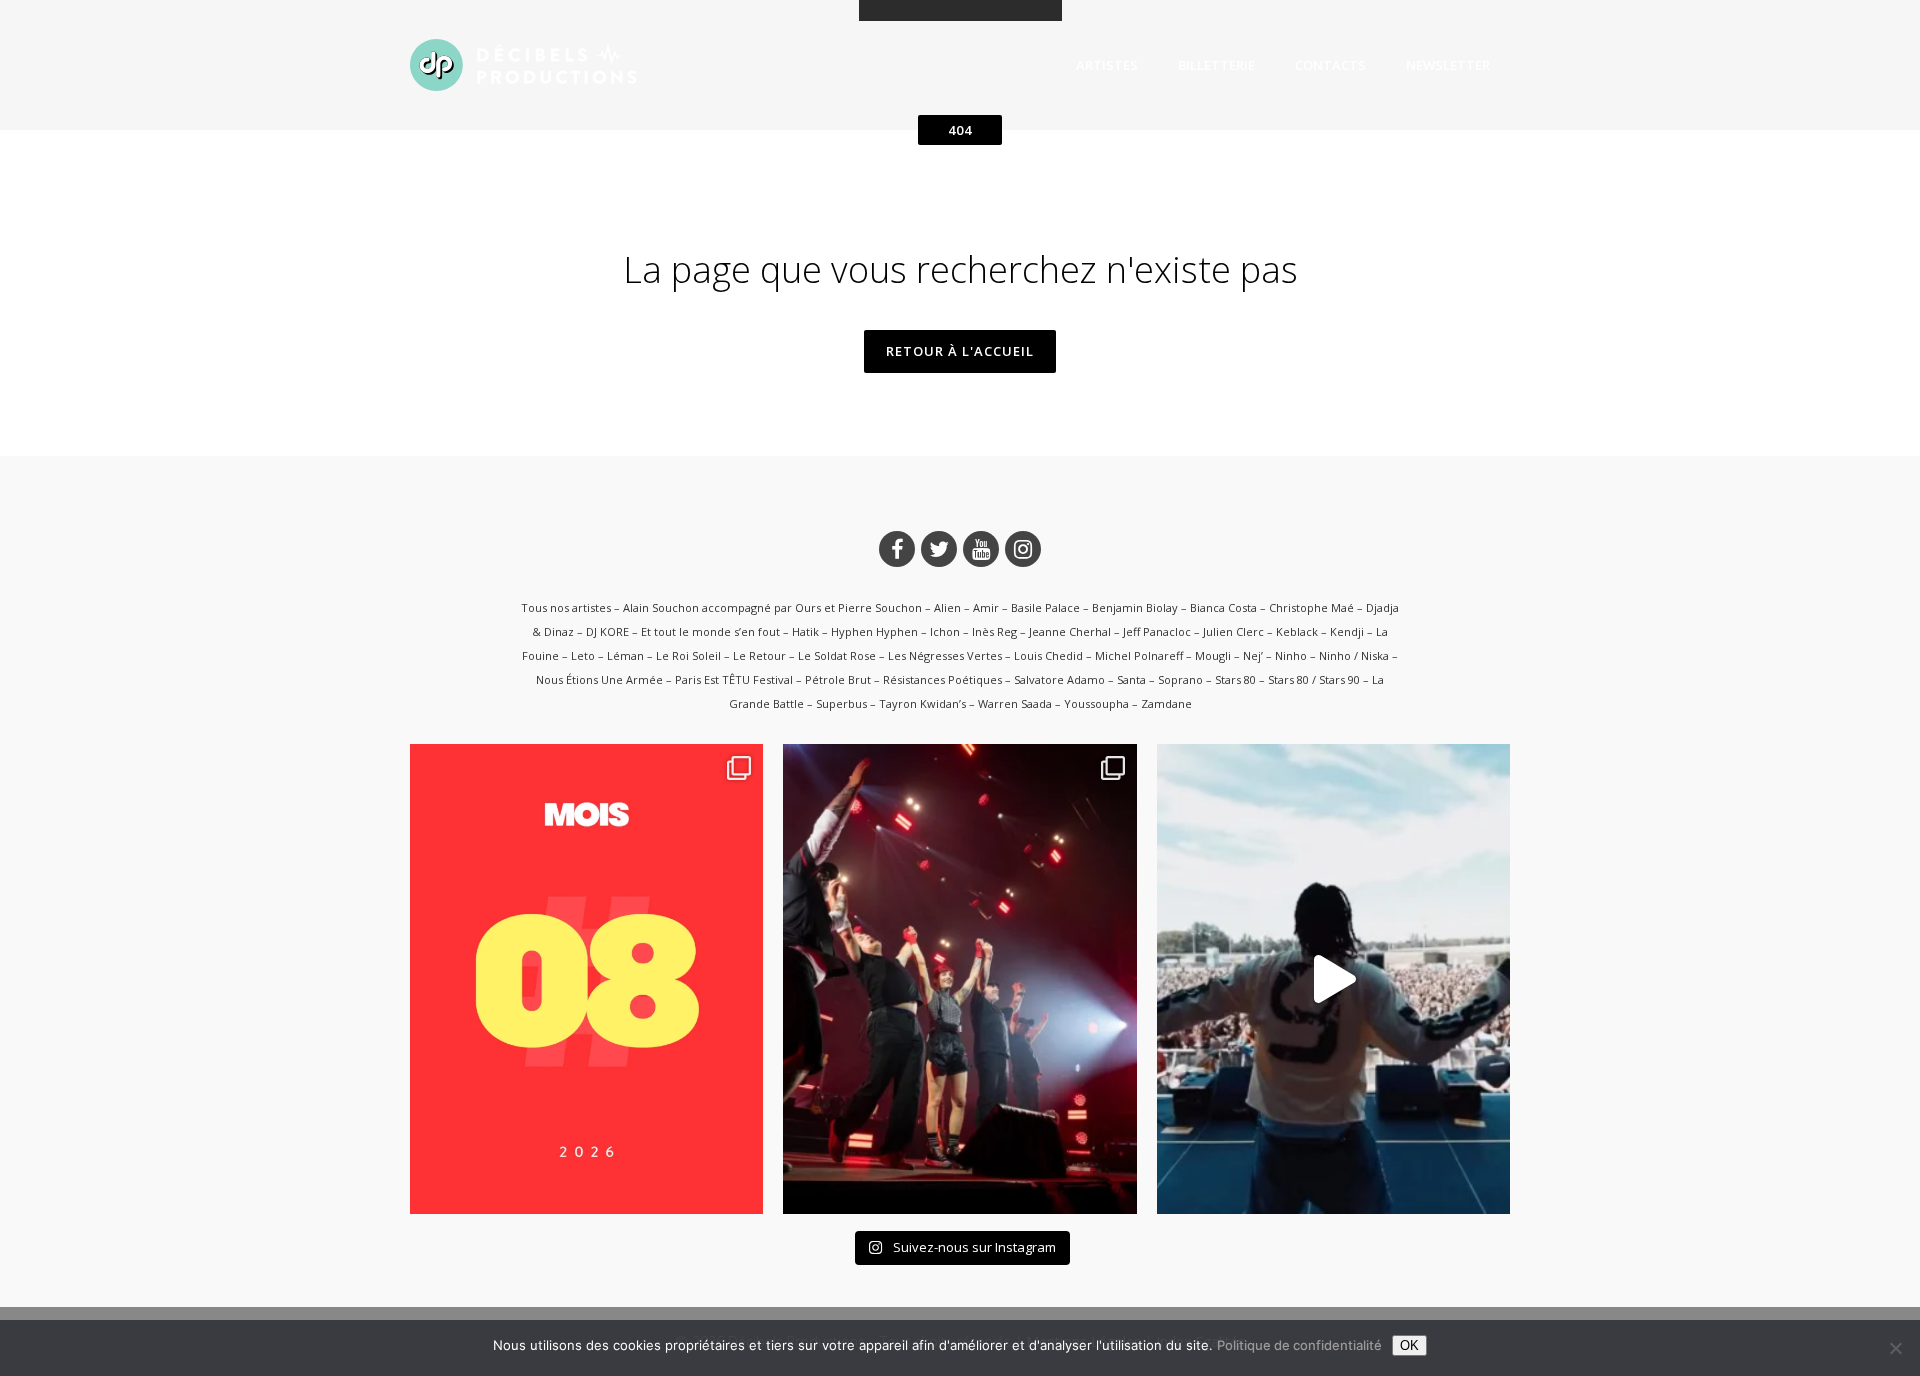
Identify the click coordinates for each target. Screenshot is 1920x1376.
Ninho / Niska (1354, 655)
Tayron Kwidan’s (922, 703)
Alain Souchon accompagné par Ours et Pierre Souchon (772, 607)
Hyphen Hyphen (874, 631)
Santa (1131, 679)
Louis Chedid (1048, 655)
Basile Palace (1045, 607)
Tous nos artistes (566, 607)
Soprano (1180, 679)
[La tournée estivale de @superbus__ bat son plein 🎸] (959, 979)
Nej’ (1253, 655)
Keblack (1297, 631)
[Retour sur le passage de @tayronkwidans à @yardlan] (1333, 979)
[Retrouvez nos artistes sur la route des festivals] (586, 979)
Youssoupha (1096, 703)
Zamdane (1166, 703)
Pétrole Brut (838, 679)
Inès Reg (994, 631)
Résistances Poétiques (942, 679)
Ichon (945, 631)
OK (1409, 1345)
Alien (947, 607)
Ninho (1291, 655)
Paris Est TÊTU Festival (734, 679)
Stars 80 (1235, 679)
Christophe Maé (1311, 607)
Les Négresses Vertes (945, 655)
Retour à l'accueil (960, 351)
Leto (583, 655)
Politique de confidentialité (1299, 1345)
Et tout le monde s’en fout (710, 631)
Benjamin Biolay (1135, 607)
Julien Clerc (1233, 631)
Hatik (805, 631)
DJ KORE (607, 631)
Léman (625, 655)
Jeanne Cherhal (1070, 631)
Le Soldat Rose (837, 655)
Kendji (1347, 631)
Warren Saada (1015, 703)
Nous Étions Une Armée (599, 679)
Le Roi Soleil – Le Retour (721, 655)
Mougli (1213, 655)
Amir (986, 607)
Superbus (841, 703)
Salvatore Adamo (1059, 679)
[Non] (1895, 1348)
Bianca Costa (1223, 607)
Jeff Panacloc (1157, 631)
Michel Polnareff (1139, 655)
